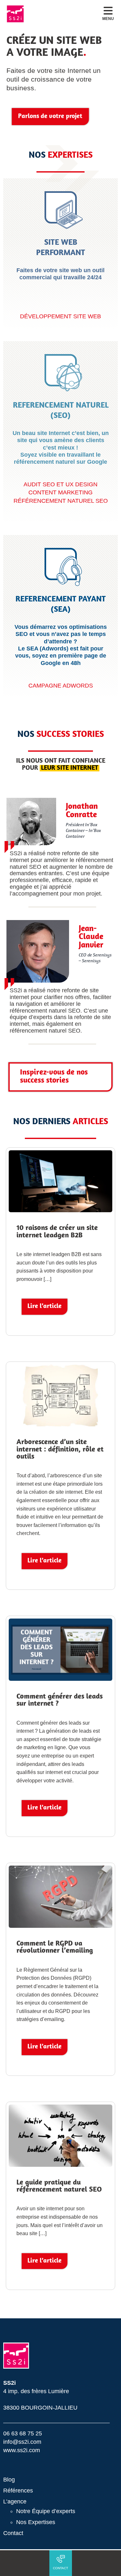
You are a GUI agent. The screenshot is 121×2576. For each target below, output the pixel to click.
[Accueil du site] (15, 14)
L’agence (15, 2502)
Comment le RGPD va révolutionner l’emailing (55, 1947)
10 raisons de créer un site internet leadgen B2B (57, 1232)
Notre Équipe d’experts (46, 2511)
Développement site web (60, 316)
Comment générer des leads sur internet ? (60, 1700)
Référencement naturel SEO (61, 501)
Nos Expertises (36, 2522)
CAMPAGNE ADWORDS (61, 685)
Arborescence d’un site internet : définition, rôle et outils (60, 1450)
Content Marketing (60, 492)
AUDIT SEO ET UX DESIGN (60, 484)
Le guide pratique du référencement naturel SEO (59, 2186)
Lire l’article (45, 1306)
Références (18, 2491)
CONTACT (60, 2568)
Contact (13, 2533)
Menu (108, 19)
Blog (9, 2480)
